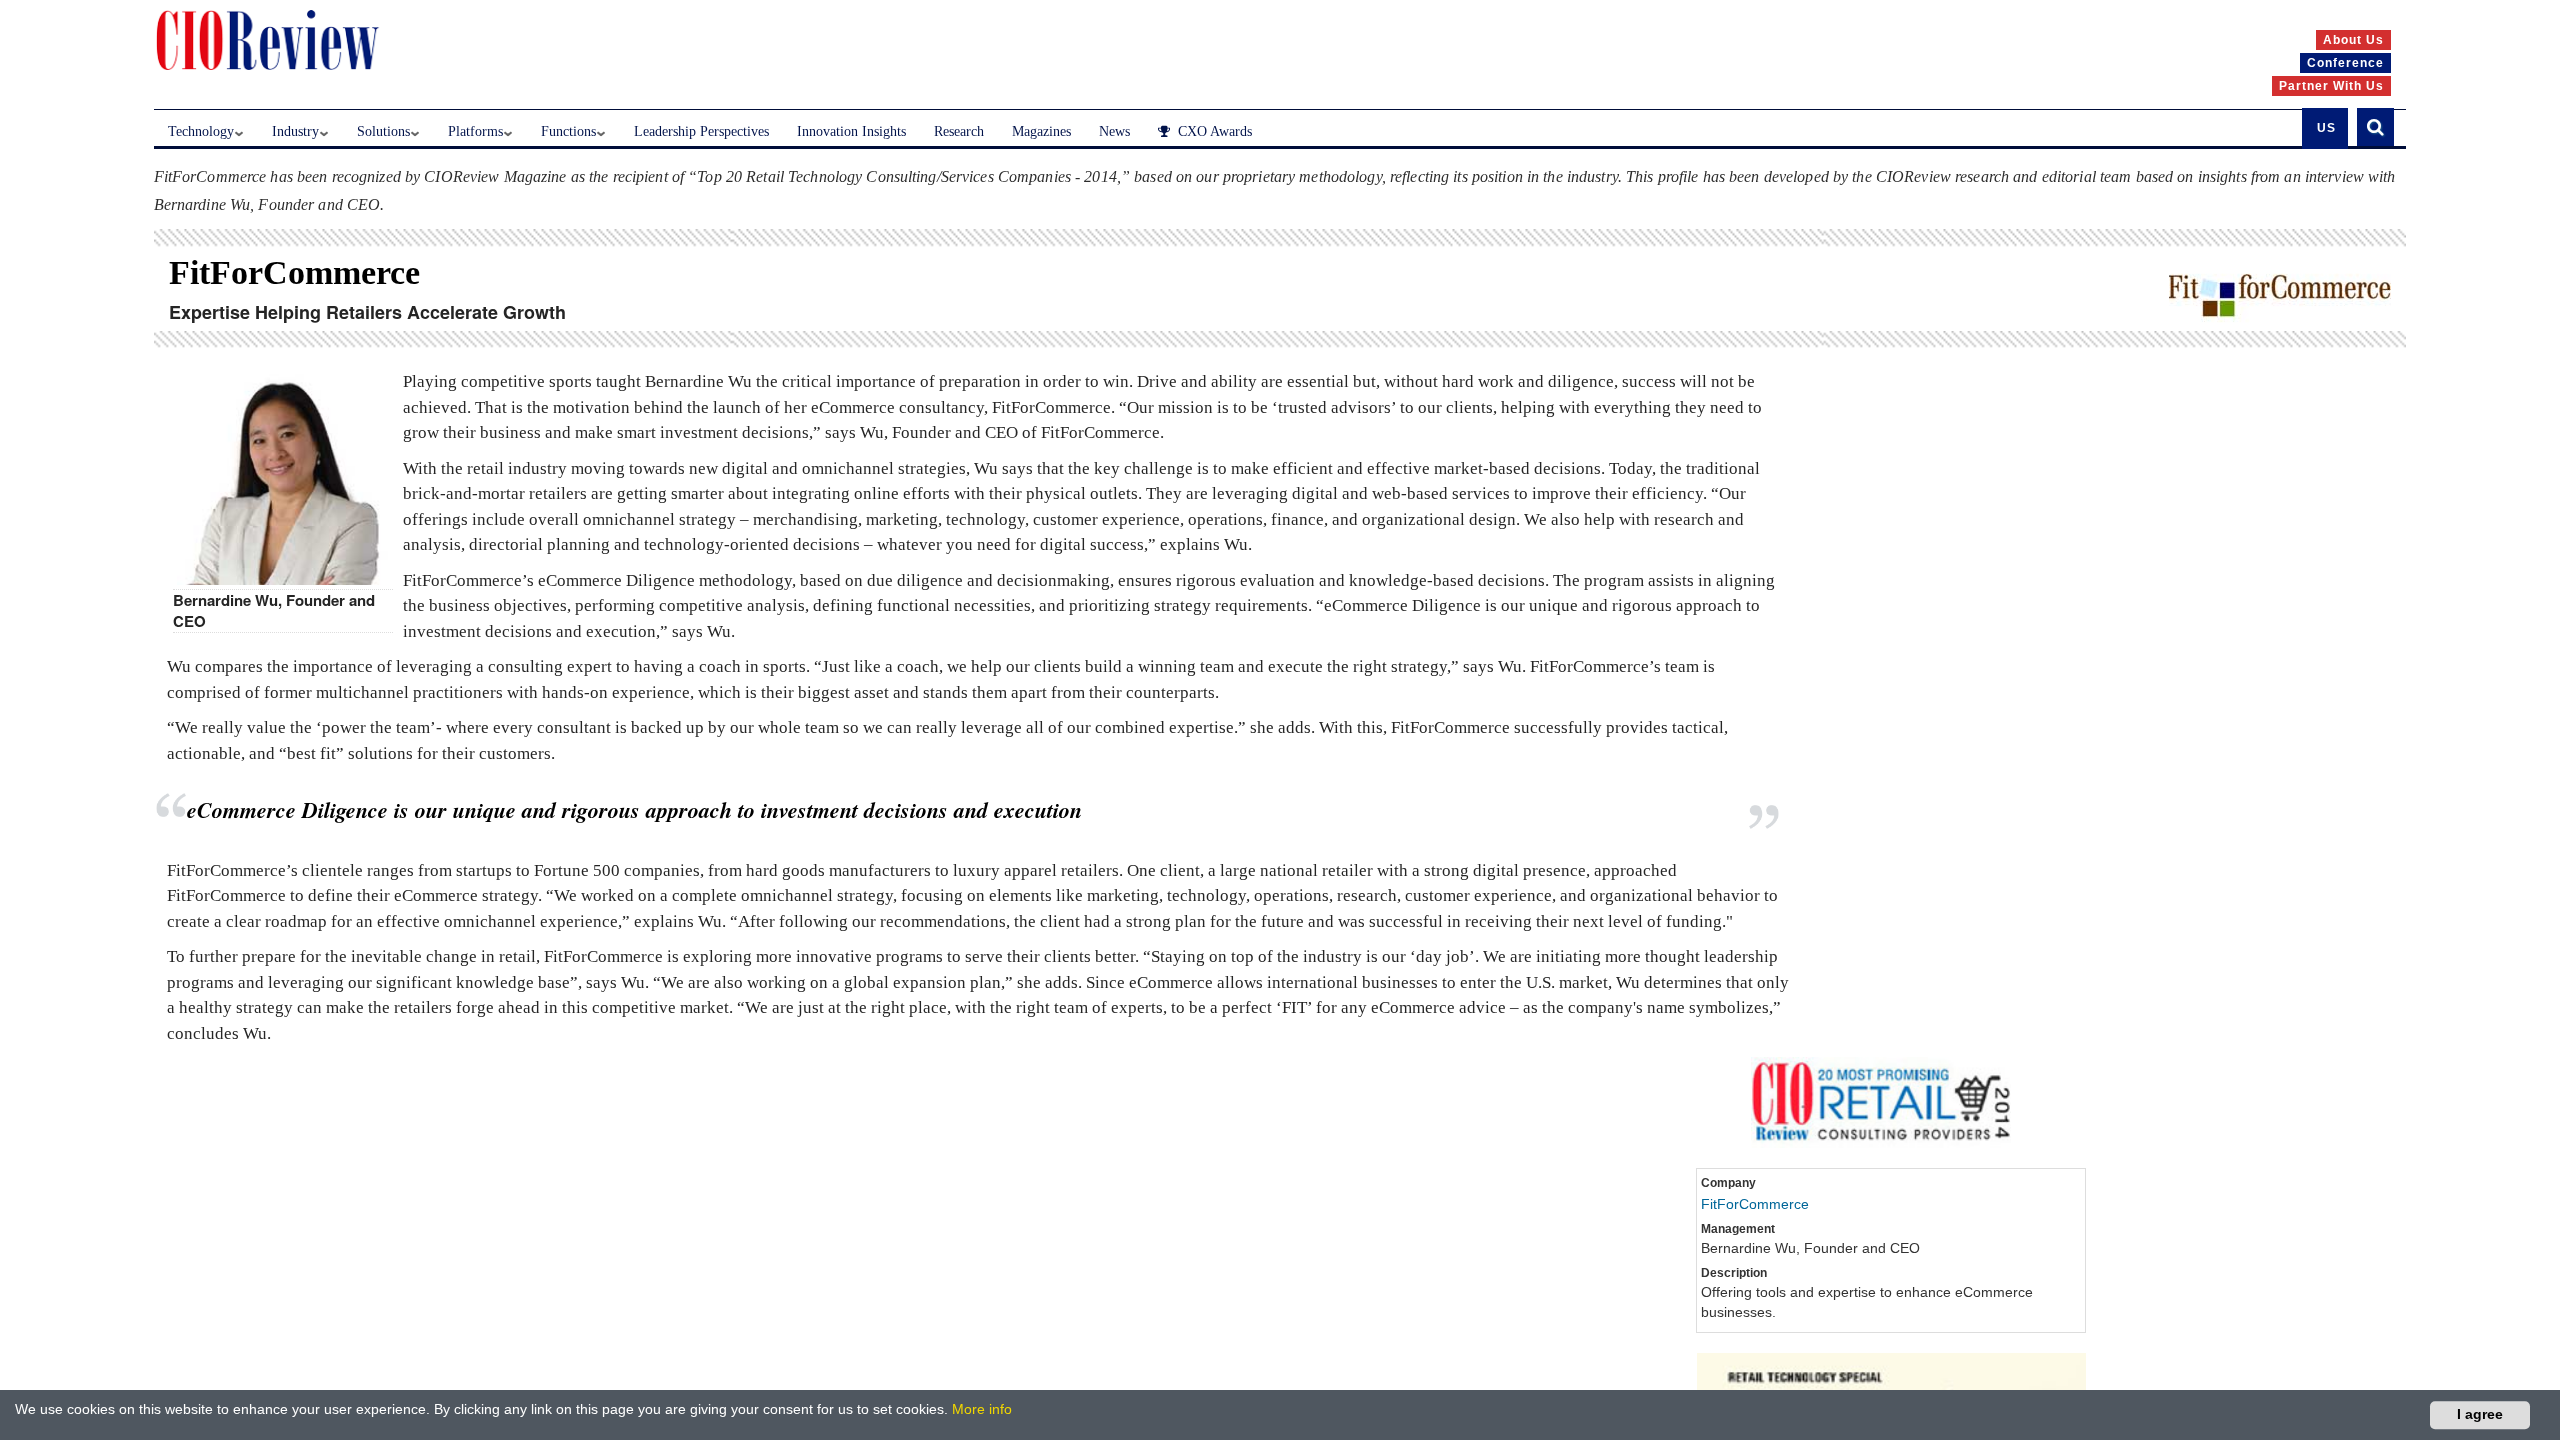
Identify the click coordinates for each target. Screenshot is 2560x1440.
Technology (201, 131)
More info (982, 1409)
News (1114, 131)
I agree (2480, 1414)
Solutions (383, 131)
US (2326, 128)
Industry (295, 131)
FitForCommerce (1755, 1204)
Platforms (475, 131)
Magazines (1041, 131)
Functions (568, 131)
